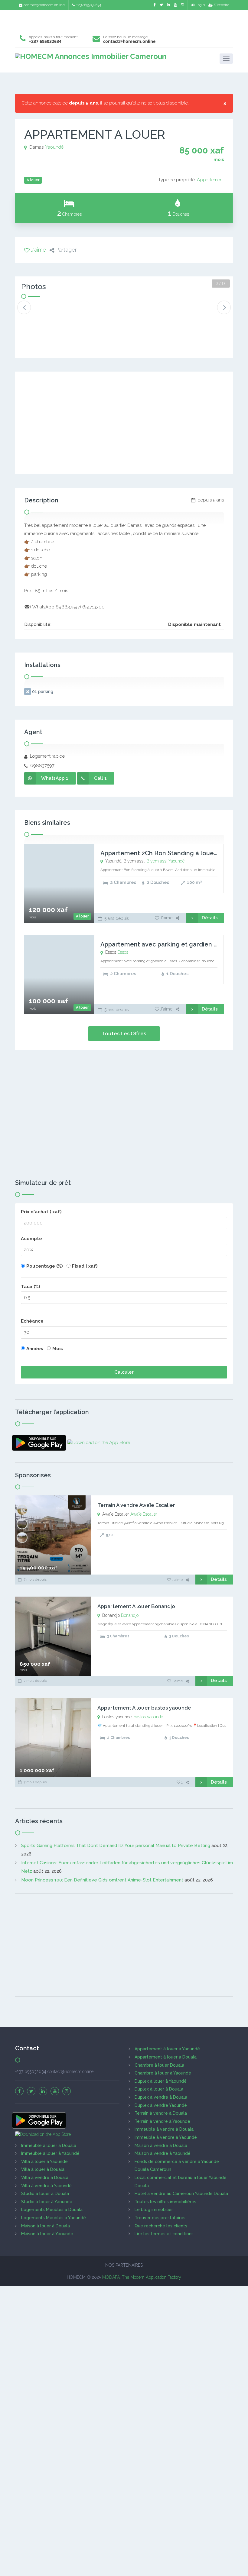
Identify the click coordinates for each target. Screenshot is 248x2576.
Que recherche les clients (161, 2226)
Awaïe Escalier (144, 1514)
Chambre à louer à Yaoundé (163, 2073)
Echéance (32, 1321)
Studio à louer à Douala (45, 2194)
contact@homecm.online (44, 5)
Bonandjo (130, 1615)
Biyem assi (157, 861)
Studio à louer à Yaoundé (47, 2202)
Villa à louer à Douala (43, 2169)
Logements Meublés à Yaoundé (54, 2218)
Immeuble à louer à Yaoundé (50, 2153)
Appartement (210, 180)
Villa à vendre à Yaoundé (46, 2186)
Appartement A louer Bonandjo (136, 1606)
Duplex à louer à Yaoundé (161, 2081)
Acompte (31, 1239)
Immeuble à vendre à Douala (164, 2129)
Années (35, 1349)
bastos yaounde (148, 1717)
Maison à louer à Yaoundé (47, 2234)
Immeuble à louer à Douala (49, 2146)
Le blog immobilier (154, 2210)
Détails (210, 918)
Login (200, 5)
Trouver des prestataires (160, 2218)
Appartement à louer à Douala (166, 2057)
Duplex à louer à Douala (159, 2089)
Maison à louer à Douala (46, 2226)
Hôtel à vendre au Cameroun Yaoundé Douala (181, 2194)
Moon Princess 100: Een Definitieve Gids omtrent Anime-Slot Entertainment (102, 1880)
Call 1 (100, 778)
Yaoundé (54, 147)
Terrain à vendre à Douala (161, 2113)
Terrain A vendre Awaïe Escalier (136, 1505)
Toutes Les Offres (124, 1033)
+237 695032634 (89, 5)
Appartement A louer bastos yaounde (144, 1708)
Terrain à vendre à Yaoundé (162, 2121)
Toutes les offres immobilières (165, 2202)
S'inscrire (222, 5)
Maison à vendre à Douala (161, 2146)
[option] (41, 313)
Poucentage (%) (45, 1266)
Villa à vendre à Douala (45, 2178)
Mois (58, 1349)
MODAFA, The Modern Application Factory (142, 2277)
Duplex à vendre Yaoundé (161, 2105)
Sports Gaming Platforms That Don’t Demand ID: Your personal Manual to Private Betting (116, 1846)
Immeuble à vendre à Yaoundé (166, 2137)
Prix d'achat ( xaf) (41, 1212)
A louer (82, 916)
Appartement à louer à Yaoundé (167, 2049)
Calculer (124, 1372)
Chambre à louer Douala (159, 2065)
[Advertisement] (124, 20)
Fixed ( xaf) (85, 1266)
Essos (123, 952)
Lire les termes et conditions (164, 2234)
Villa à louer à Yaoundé (44, 2162)
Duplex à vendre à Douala (161, 2097)
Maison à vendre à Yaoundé (163, 2153)
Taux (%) (31, 1287)
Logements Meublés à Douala (52, 2210)
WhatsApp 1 (55, 778)
